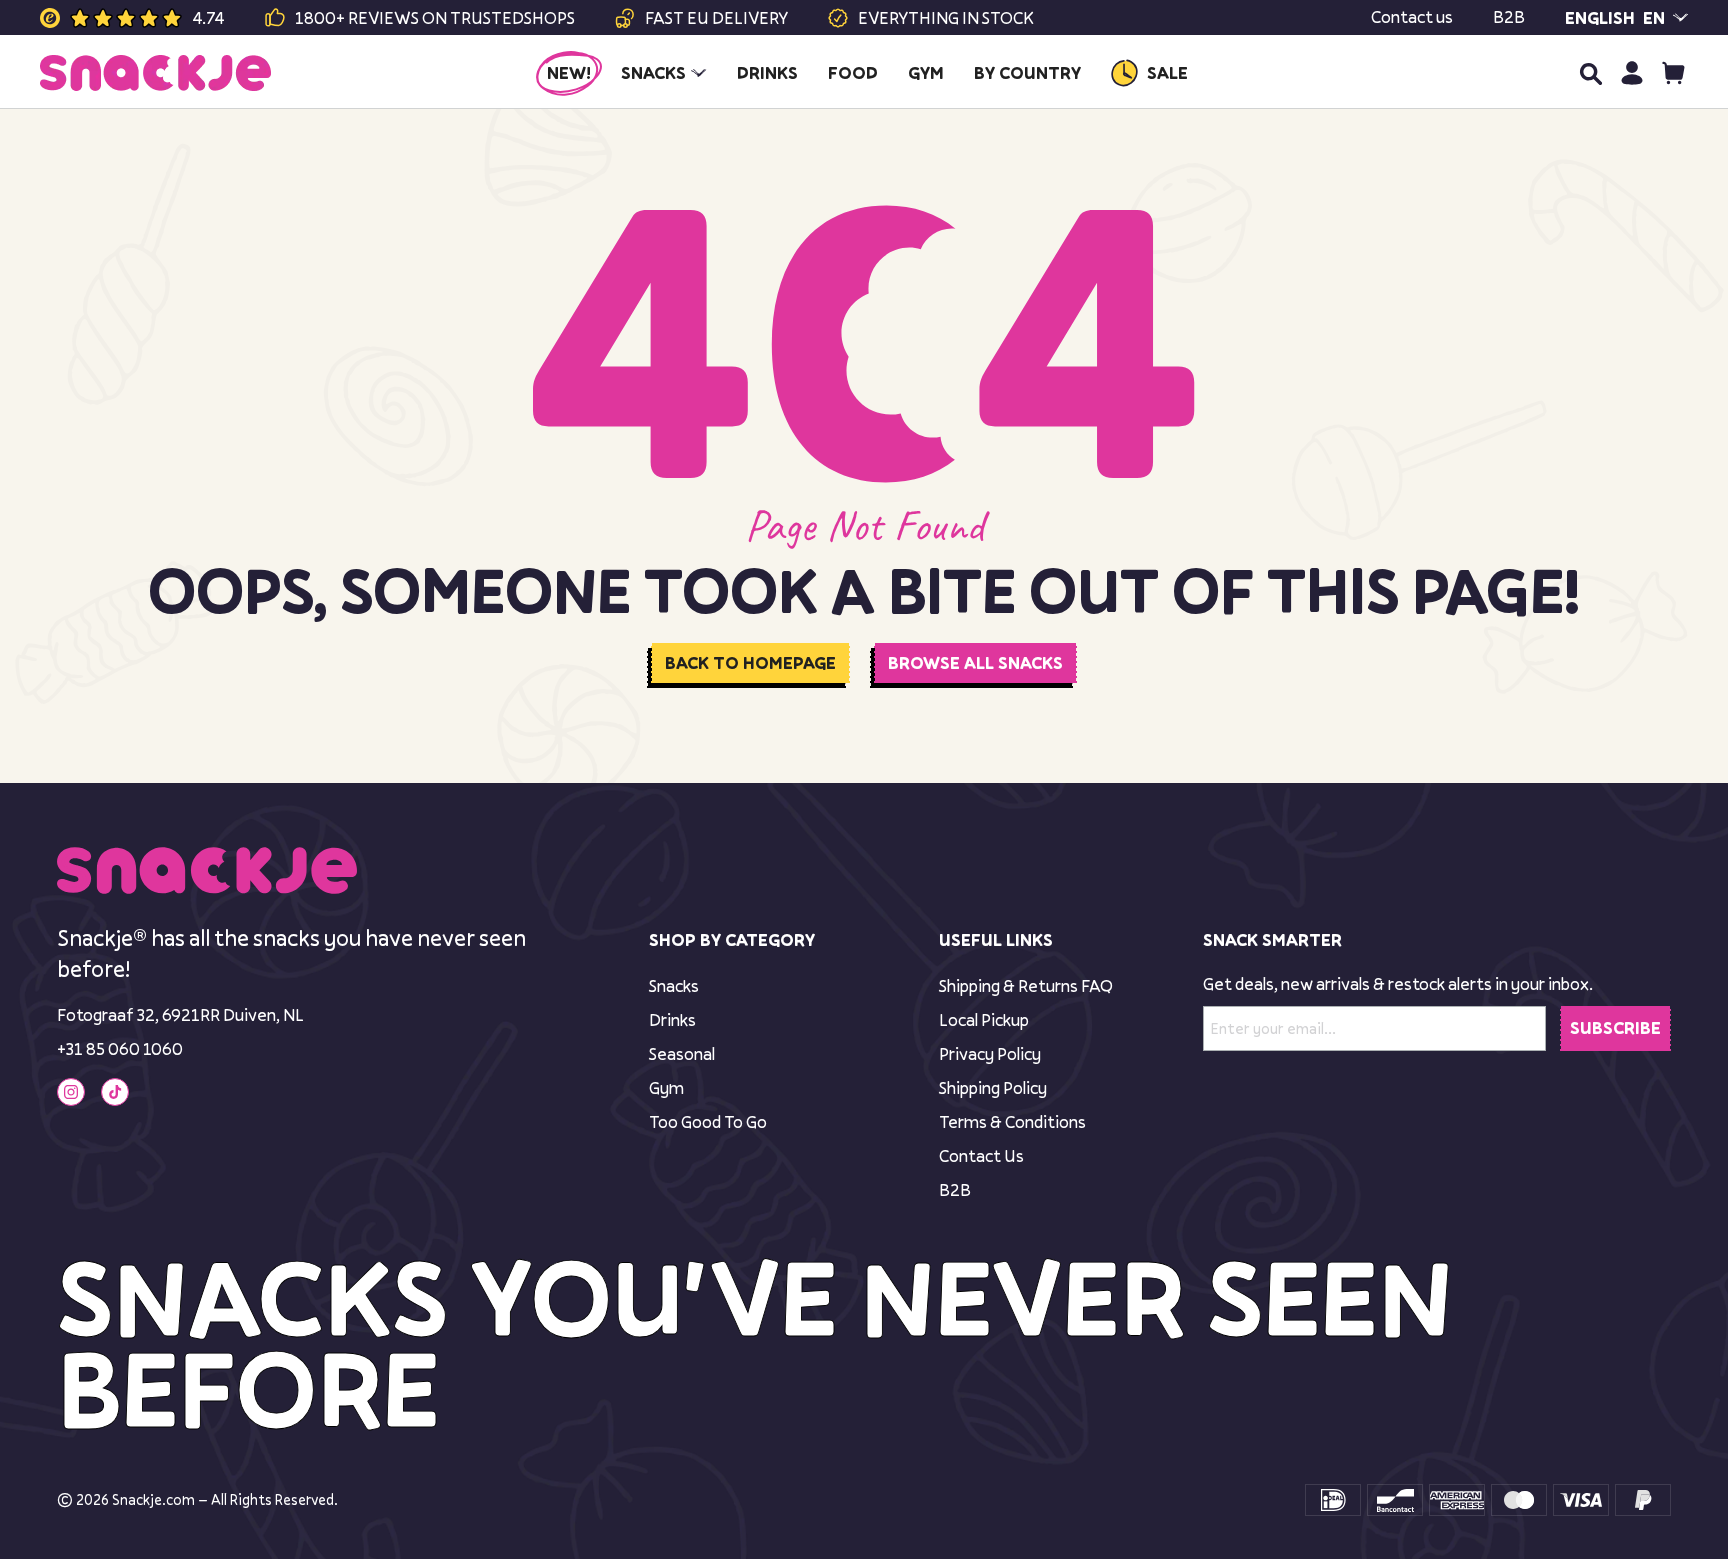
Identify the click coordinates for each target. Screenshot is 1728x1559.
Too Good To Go (708, 1121)
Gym (666, 1087)
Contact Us (981, 1155)
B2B (1509, 17)
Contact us (1412, 17)
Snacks (674, 985)
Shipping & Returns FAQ (1026, 985)
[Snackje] (155, 73)
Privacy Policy (990, 1053)
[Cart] (1673, 72)
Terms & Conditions (1012, 1121)
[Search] (1590, 73)
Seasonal (682, 1053)
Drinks (672, 1019)
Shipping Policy (993, 1087)
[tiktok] (115, 1092)
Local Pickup (984, 1019)
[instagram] (71, 1092)
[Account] (1631, 72)
